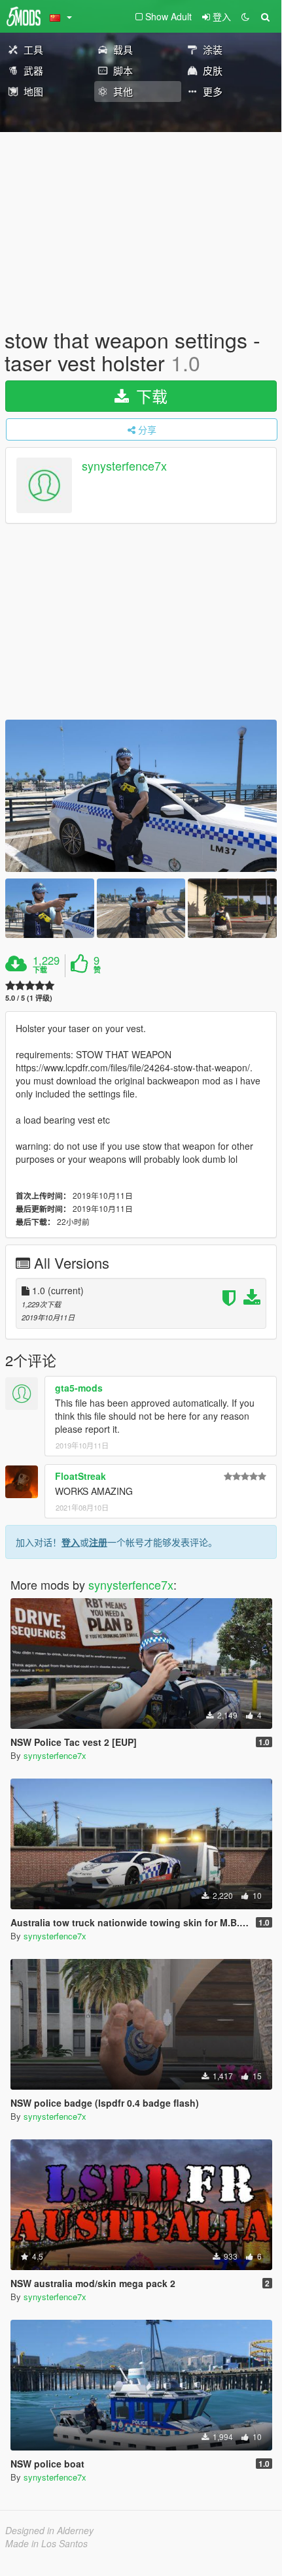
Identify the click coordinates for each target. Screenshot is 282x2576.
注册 (98, 1542)
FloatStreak (80, 1476)
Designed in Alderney (49, 2530)
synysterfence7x (124, 466)
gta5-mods (79, 1388)
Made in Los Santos (46, 2543)
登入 (71, 1542)
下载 (150, 396)
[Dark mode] (245, 16)
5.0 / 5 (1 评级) (29, 998)
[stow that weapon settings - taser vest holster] (141, 796)
